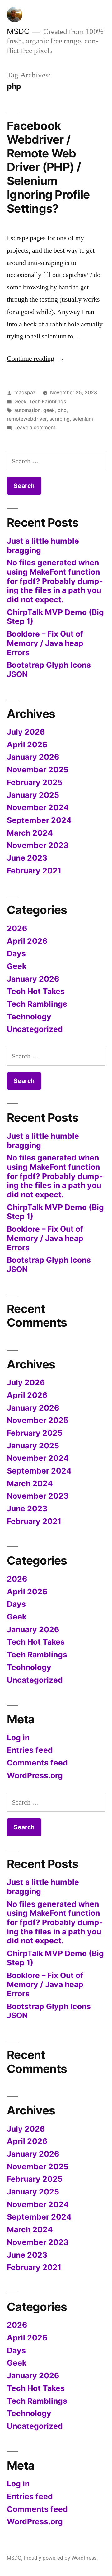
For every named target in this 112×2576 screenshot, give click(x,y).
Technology (29, 1017)
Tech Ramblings (48, 402)
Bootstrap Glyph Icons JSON (49, 669)
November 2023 (38, 845)
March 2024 (30, 833)
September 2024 (39, 820)
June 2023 (27, 858)
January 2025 (33, 795)
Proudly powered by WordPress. (61, 2558)
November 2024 (38, 807)
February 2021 (34, 871)
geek (49, 410)
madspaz (25, 393)
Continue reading (36, 359)
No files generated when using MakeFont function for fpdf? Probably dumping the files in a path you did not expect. (55, 581)
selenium (83, 419)
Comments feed (37, 1763)
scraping (60, 419)
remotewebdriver (27, 419)
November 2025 (38, 770)
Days (16, 953)
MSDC (18, 31)
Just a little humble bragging (43, 546)
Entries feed (30, 1750)
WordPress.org (35, 1775)
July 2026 (26, 732)
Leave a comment (35, 428)
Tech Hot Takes (36, 991)
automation (27, 410)
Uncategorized (35, 1029)
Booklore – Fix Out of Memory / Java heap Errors (45, 643)
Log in (18, 1738)
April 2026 (27, 745)
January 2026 (33, 757)
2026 (17, 928)
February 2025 (35, 782)
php (62, 410)
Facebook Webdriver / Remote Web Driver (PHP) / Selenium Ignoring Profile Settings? (48, 167)
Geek (20, 402)
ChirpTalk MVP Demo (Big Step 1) (55, 617)
